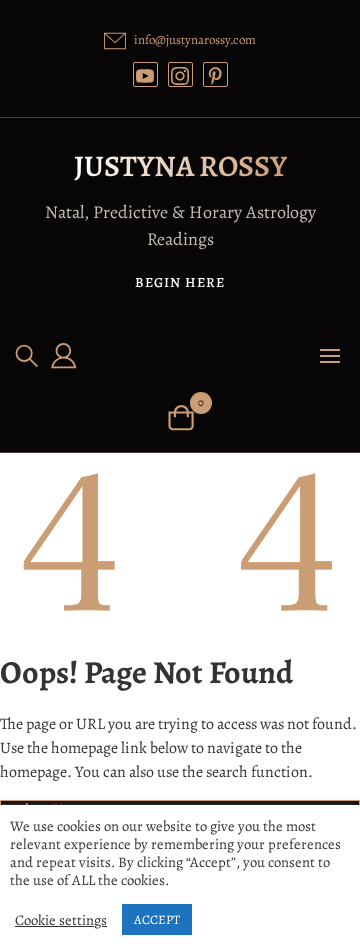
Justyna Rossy (180, 166)
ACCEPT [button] (157, 919)
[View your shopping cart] (180, 415)
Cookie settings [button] (61, 920)
